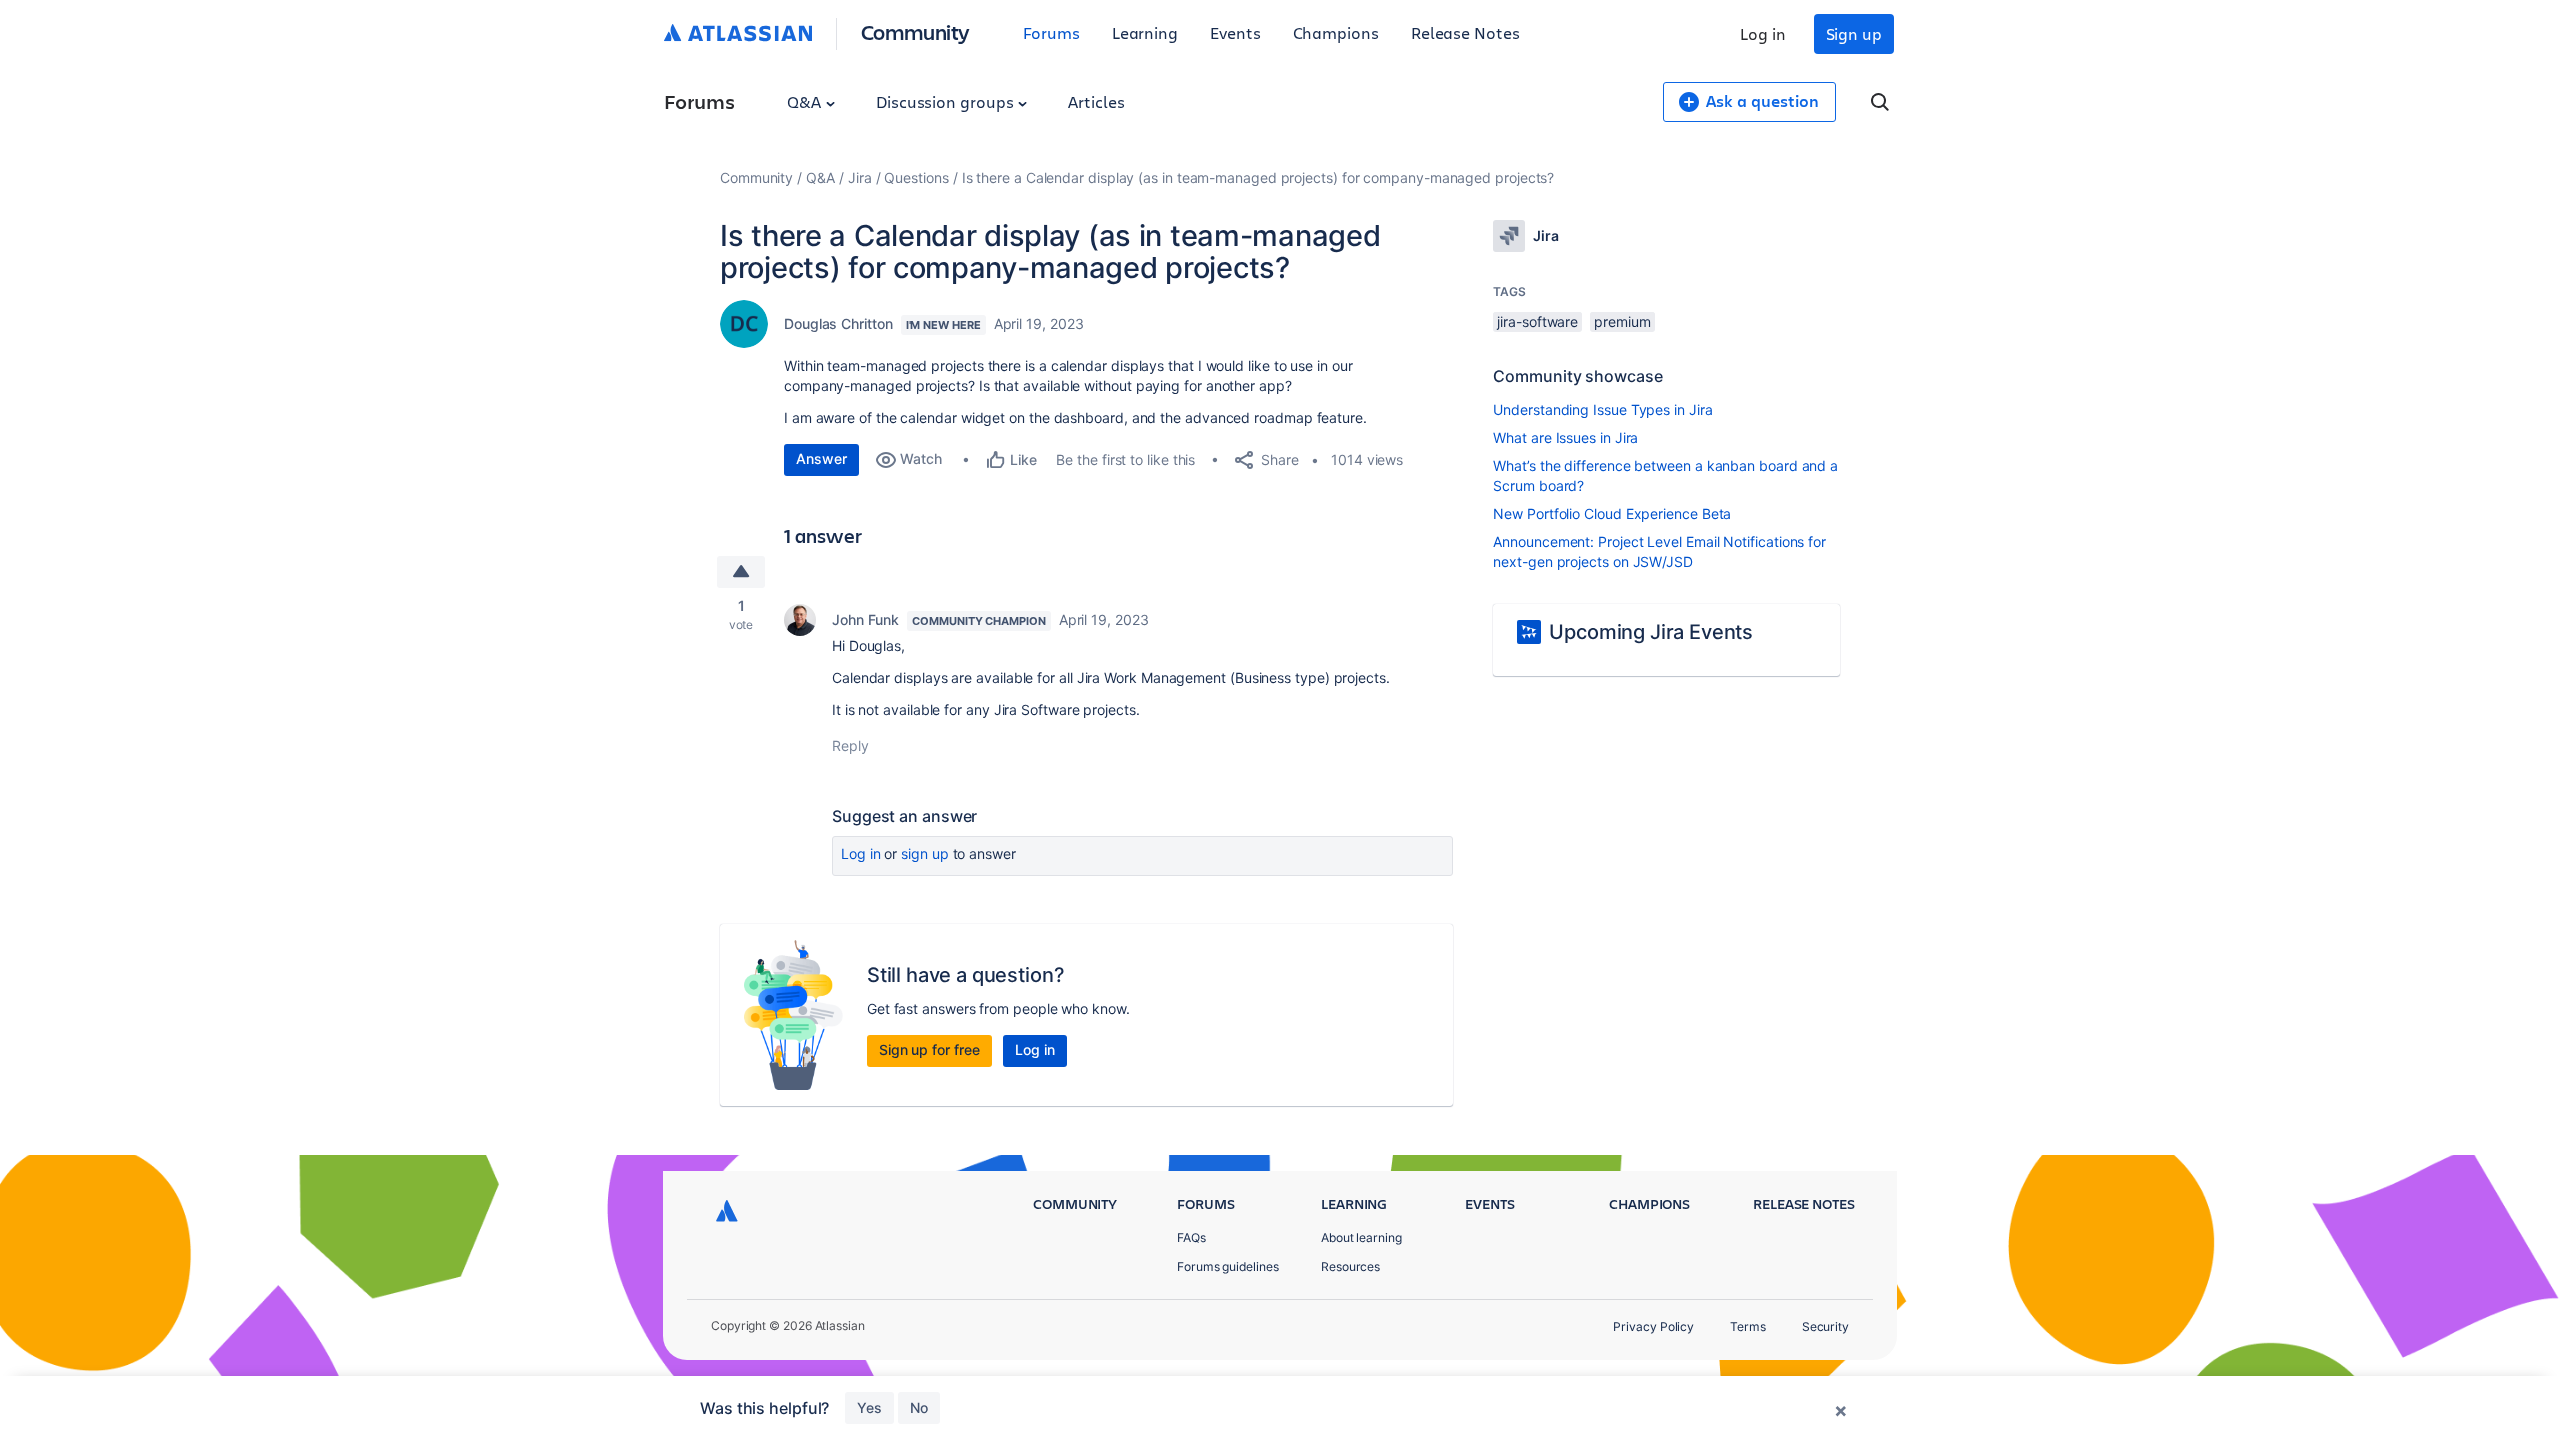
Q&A (806, 101)
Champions (1336, 32)
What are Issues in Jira (1565, 437)
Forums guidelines (1228, 1266)
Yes (869, 1407)
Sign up (1854, 33)
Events (1235, 32)
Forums (1051, 32)
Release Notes (1465, 32)
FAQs (1191, 1237)
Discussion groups (947, 101)
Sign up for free (929, 1049)
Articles (1096, 101)
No (919, 1407)
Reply (850, 745)
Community (915, 31)
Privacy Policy (1653, 1326)
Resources (1350, 1266)
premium (1622, 321)
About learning (1361, 1237)
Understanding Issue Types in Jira (1602, 409)
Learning (1145, 32)
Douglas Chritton (838, 323)
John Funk (865, 619)
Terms (1748, 1326)
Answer (821, 458)
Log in (1763, 33)
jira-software (1537, 321)
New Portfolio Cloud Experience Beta (1612, 513)
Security (1825, 1326)
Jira (860, 177)
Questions (916, 177)
